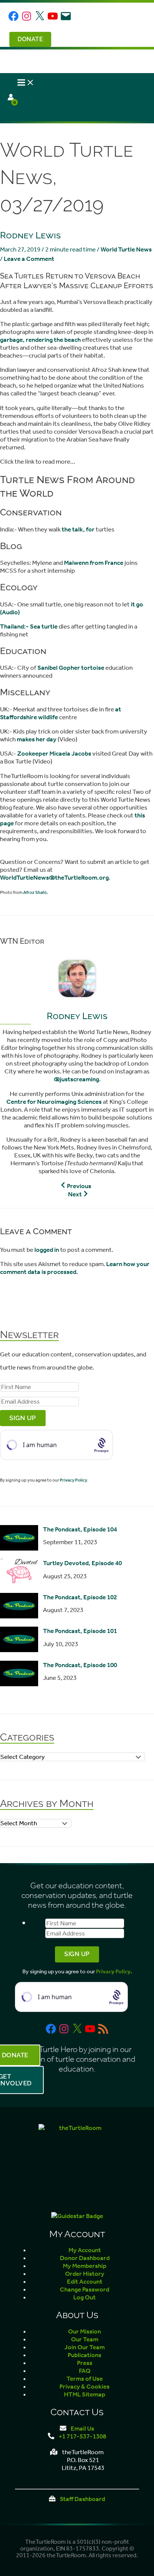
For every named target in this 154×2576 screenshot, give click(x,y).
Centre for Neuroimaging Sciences (54, 1102)
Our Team (85, 2339)
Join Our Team (84, 2347)
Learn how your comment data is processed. (75, 1268)
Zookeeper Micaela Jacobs (54, 754)
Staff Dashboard (82, 2499)
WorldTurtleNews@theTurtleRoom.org (54, 878)
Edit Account (85, 2282)
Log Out (84, 2297)
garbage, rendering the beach (40, 340)
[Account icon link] (11, 98)
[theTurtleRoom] (77, 2162)
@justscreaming (76, 1079)
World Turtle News (126, 249)
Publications (84, 2355)
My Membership (85, 2266)
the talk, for (78, 529)
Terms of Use (85, 2379)
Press (85, 2363)
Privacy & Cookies (84, 2387)
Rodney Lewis (30, 235)
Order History (85, 2274)
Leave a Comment (29, 259)
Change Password (84, 2289)
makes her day (37, 739)
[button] (29, 39)
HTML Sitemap (85, 2394)
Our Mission (84, 2331)
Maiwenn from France (94, 563)
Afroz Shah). (36, 892)
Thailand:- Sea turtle (29, 626)
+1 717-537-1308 (82, 2436)
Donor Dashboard (85, 2258)
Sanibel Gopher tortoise (71, 668)
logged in (47, 1250)
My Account (85, 2250)
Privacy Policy (73, 1480)
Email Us (82, 2429)
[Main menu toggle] (26, 83)
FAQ (85, 2371)
